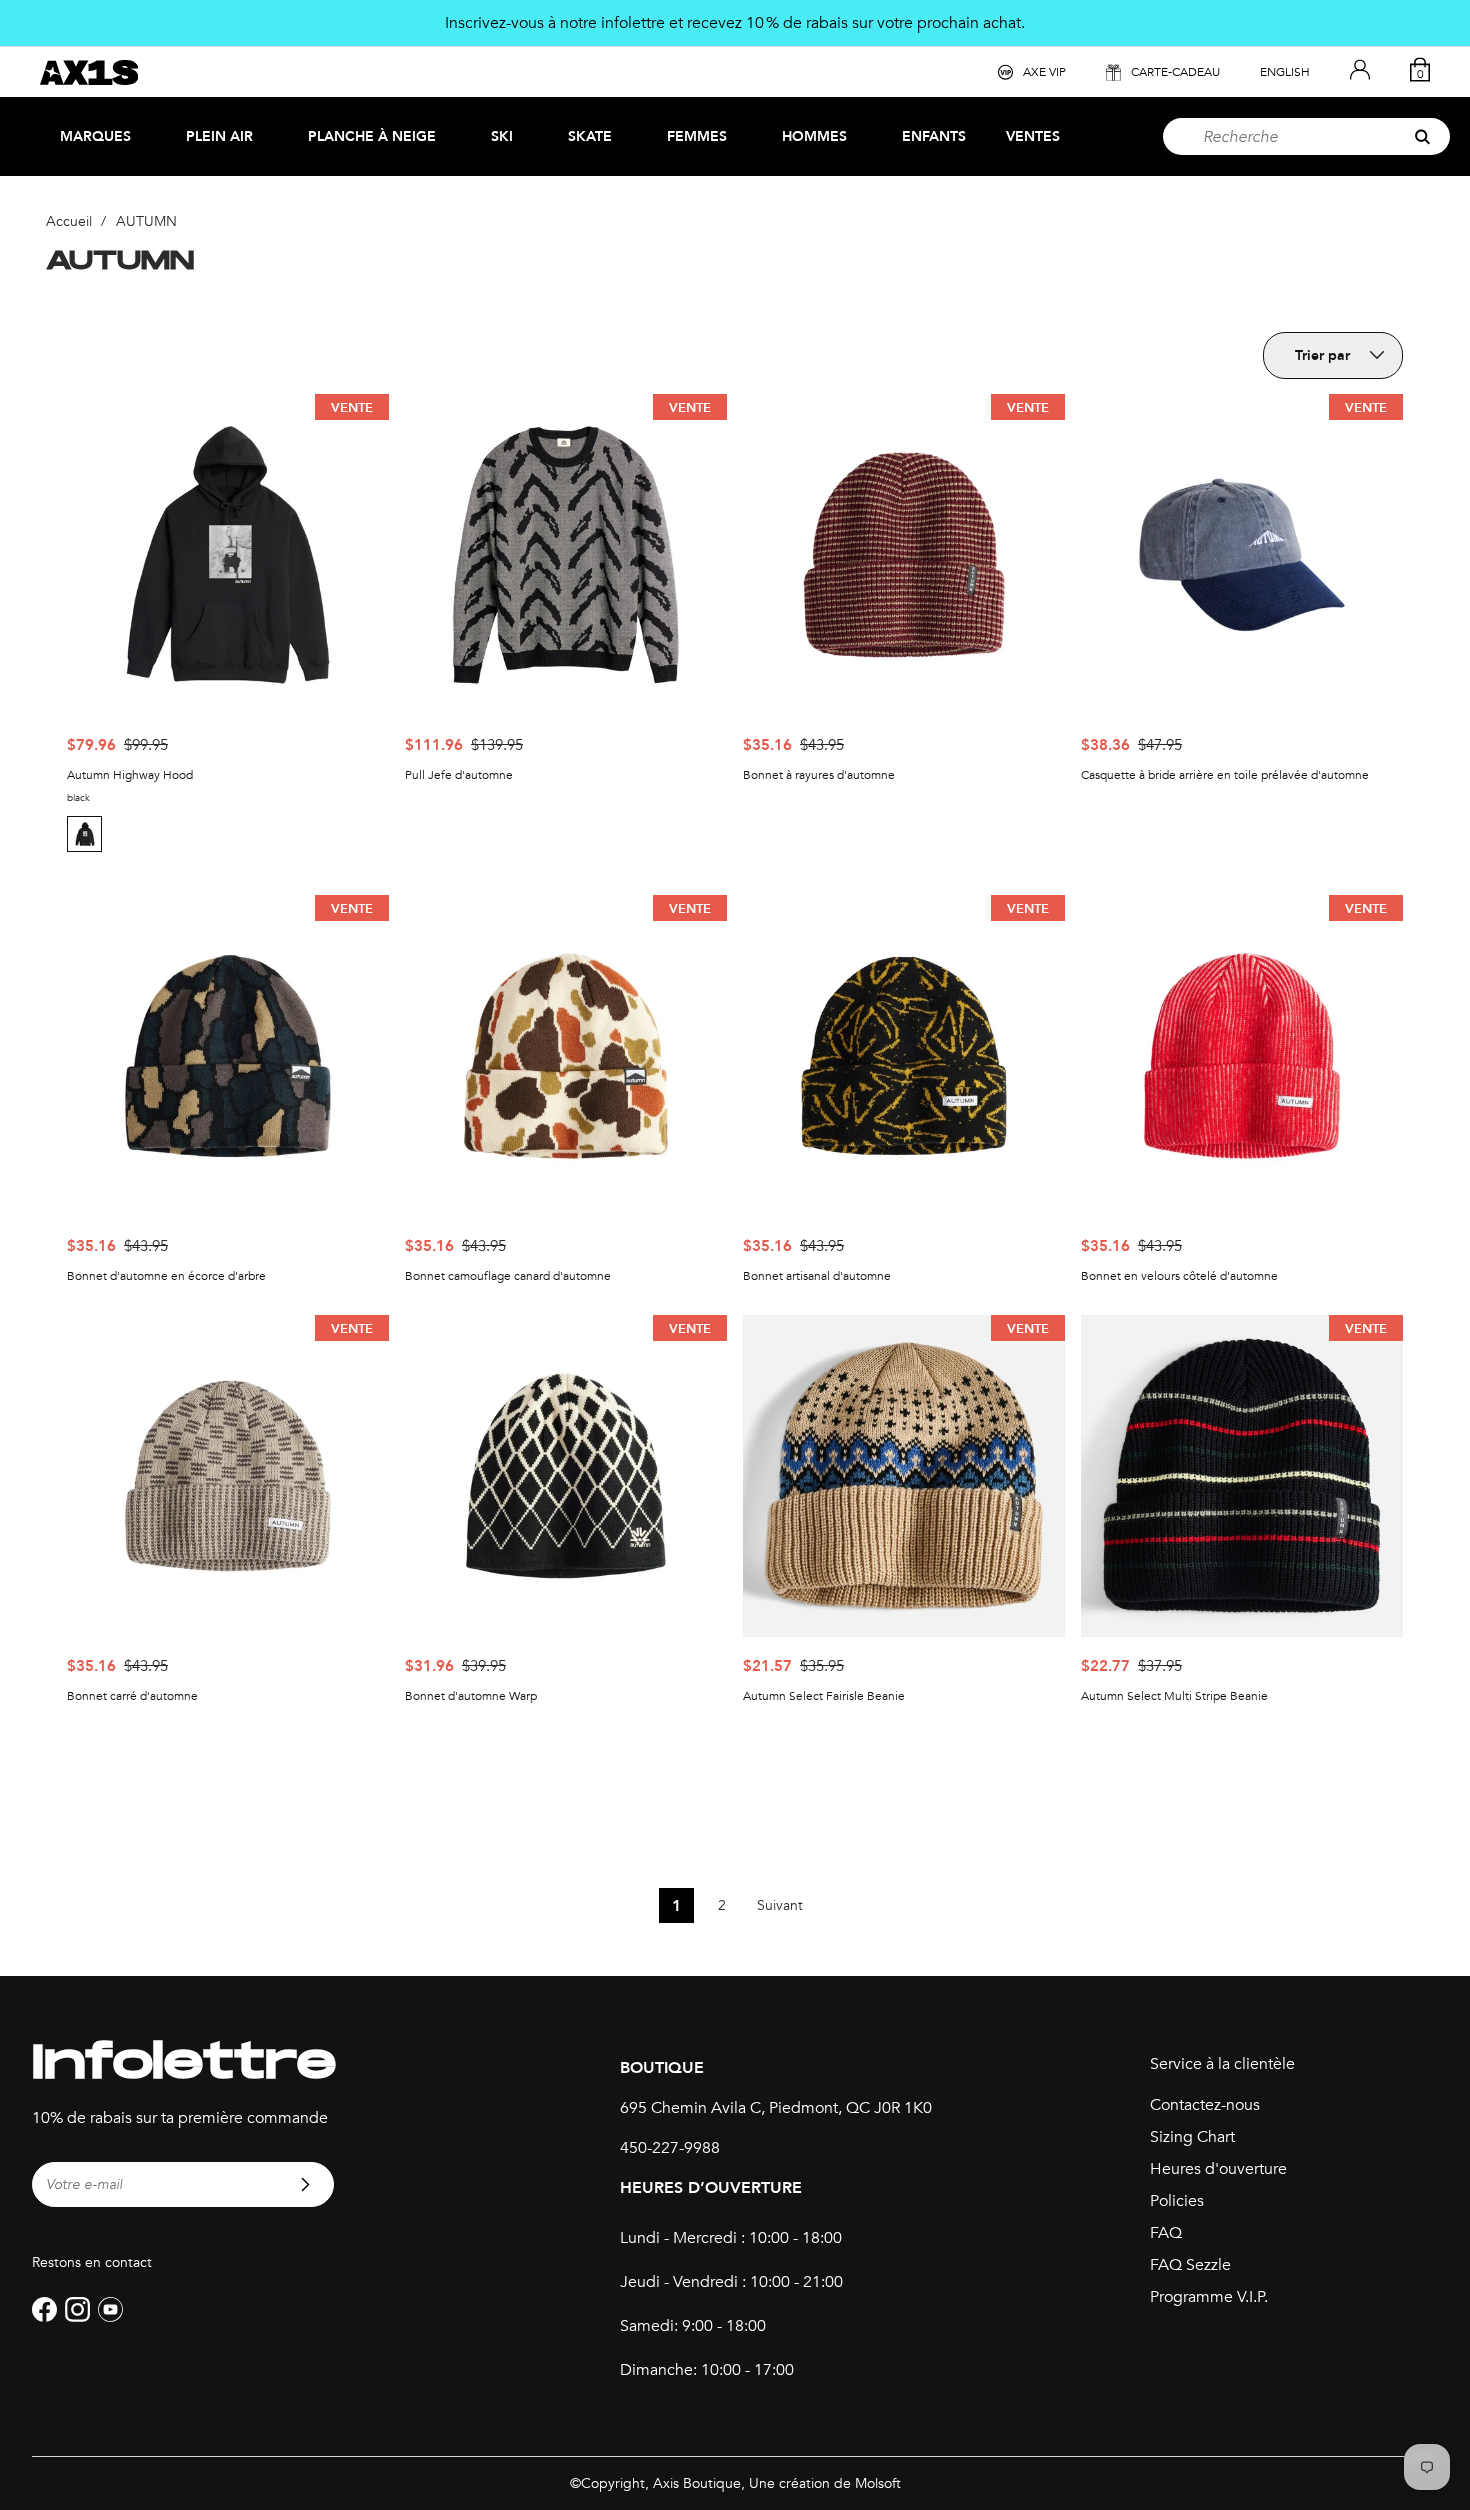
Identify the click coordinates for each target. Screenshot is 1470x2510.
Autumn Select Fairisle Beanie (824, 1696)
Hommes (814, 136)
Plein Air (219, 136)
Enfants (934, 136)
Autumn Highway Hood (130, 775)
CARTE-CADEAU (1175, 72)
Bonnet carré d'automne (132, 1696)
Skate (590, 136)
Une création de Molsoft (825, 2483)
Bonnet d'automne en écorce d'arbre (166, 1276)
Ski (502, 136)
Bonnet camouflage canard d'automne (508, 1276)
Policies (1177, 2201)
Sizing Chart (1192, 2137)
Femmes (697, 136)
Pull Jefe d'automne (459, 775)
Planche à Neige (372, 136)
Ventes (1033, 136)
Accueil (69, 221)
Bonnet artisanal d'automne (817, 1276)
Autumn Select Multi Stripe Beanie (1174, 1696)
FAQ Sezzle (1190, 2265)
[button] (87, 834)
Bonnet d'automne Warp (471, 1696)
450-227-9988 (670, 2148)
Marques (95, 136)
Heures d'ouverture (1218, 2169)
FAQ (1166, 2233)
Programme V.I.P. (1209, 2297)
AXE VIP (1044, 72)
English (1285, 72)
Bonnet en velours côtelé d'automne (1179, 1276)
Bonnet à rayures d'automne (819, 775)
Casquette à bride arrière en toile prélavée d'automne (1225, 775)
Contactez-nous (1205, 2105)
